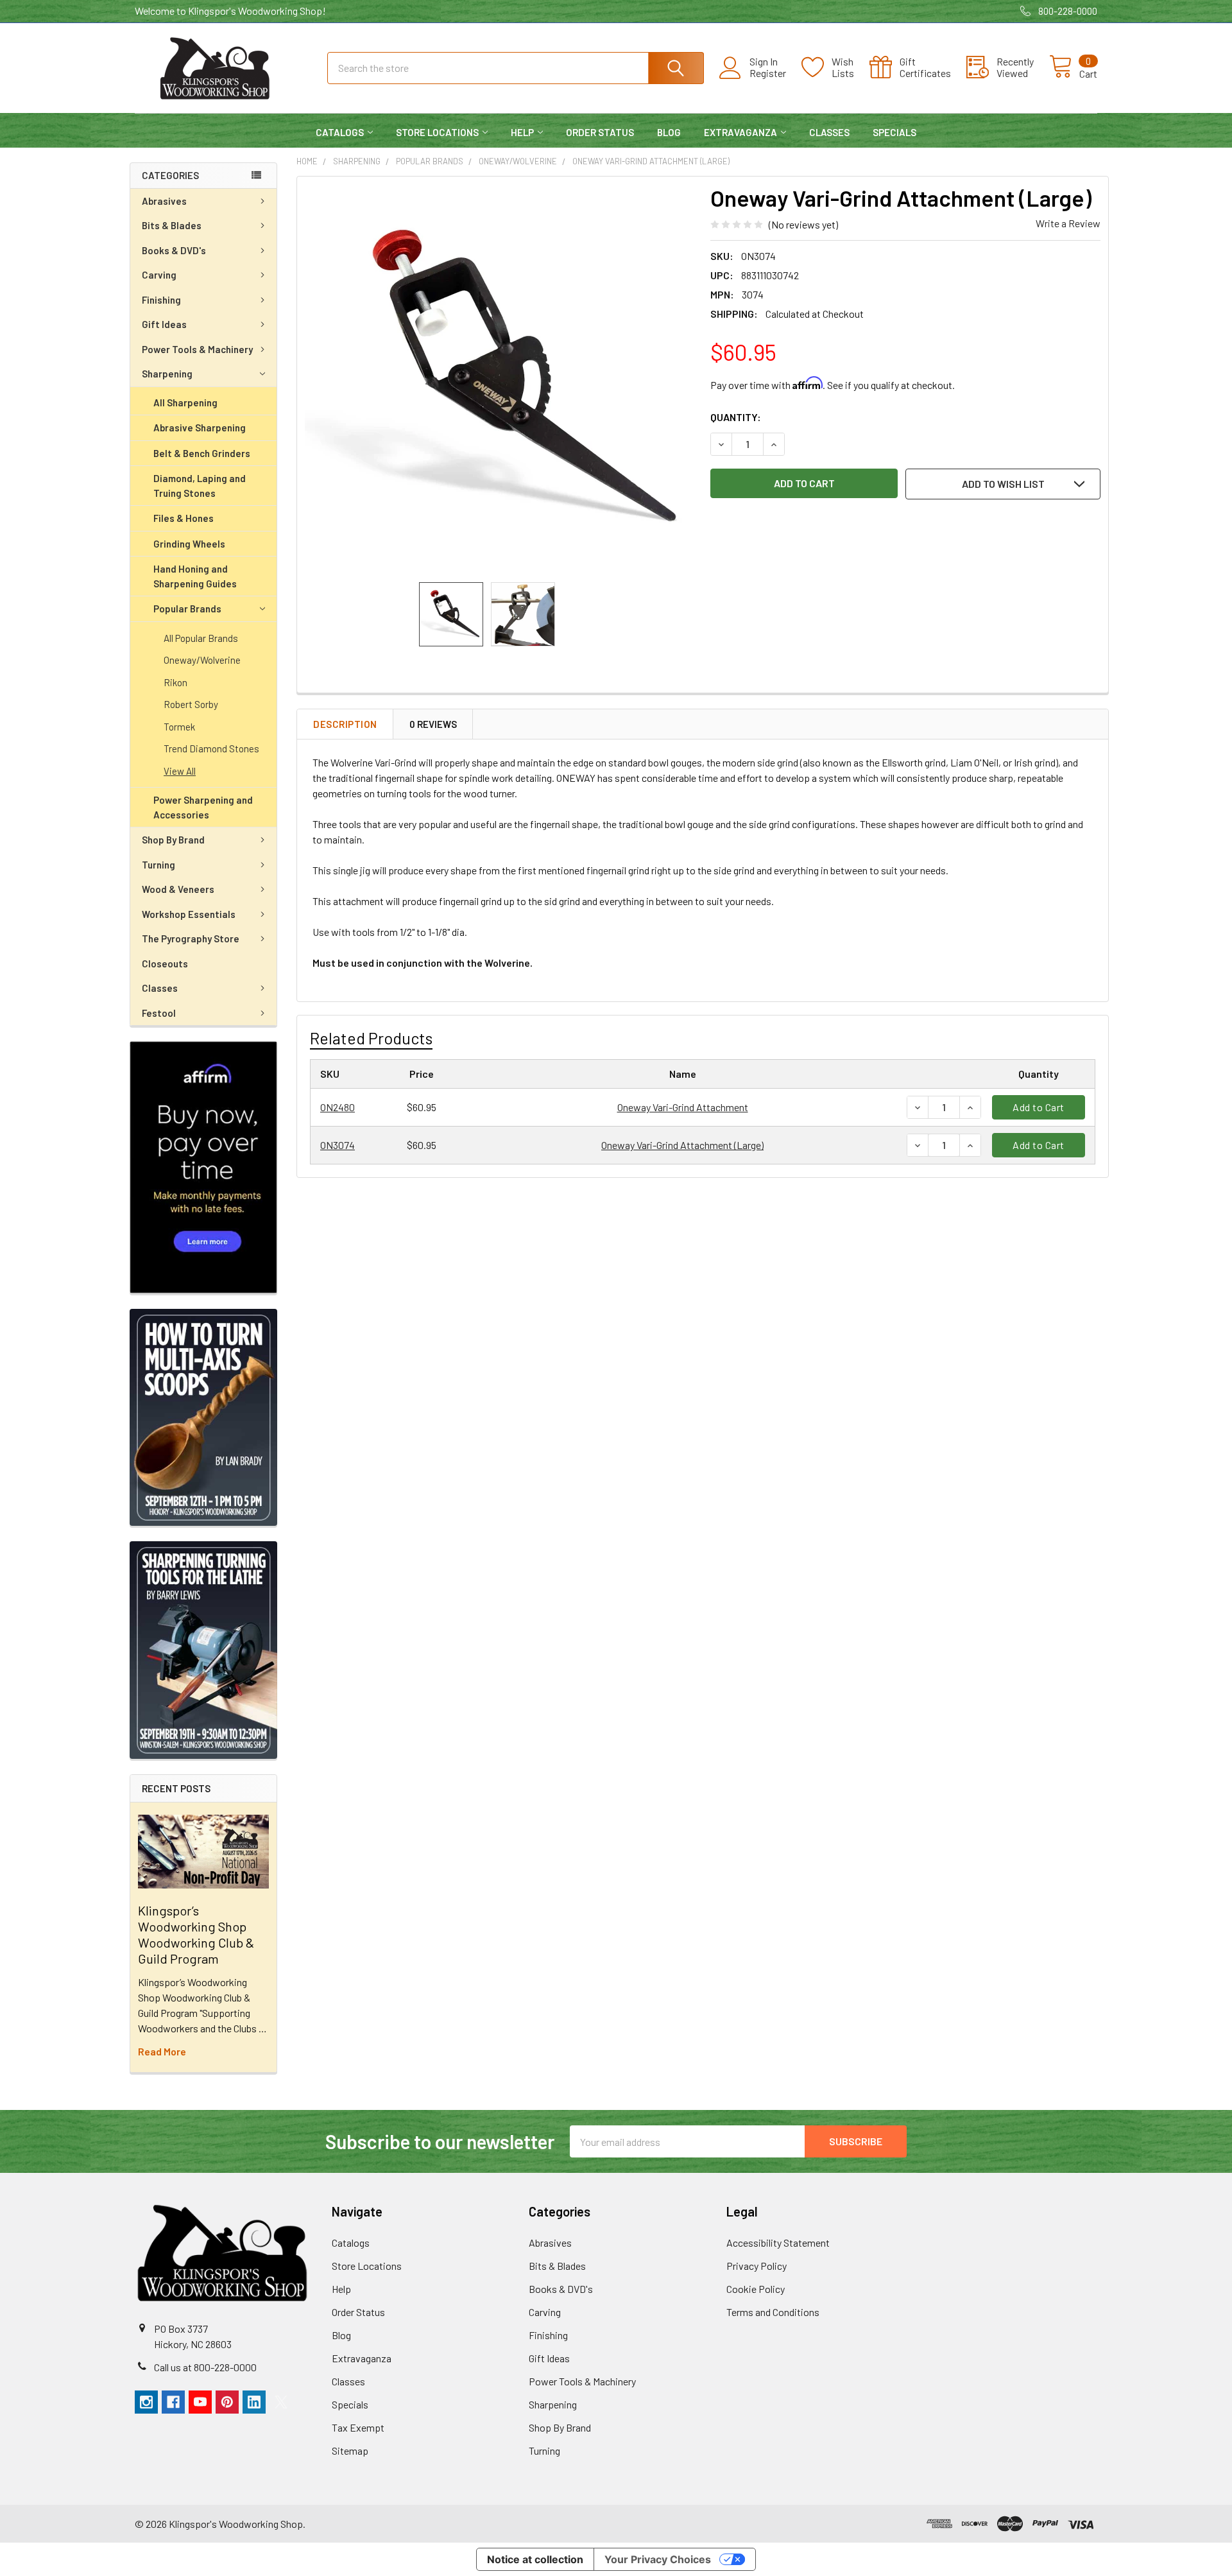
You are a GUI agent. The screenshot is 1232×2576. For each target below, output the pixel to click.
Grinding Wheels (189, 544)
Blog (669, 132)
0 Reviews (433, 724)
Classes (829, 132)
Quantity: (736, 417)
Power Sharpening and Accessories (203, 807)
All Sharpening (185, 402)
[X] (281, 2402)
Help (522, 132)
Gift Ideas (164, 324)
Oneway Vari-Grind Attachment (683, 1107)
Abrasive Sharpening (200, 428)
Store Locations (437, 132)
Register (768, 73)
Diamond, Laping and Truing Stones (200, 486)
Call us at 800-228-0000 (205, 2367)
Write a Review (1068, 223)
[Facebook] (173, 2402)
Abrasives (164, 201)
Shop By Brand (173, 840)
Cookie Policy (756, 2289)
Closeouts (165, 964)
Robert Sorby (191, 704)
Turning (158, 865)
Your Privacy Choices (658, 2559)
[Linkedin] (254, 2402)
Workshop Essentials (189, 914)
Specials (894, 132)
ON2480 (338, 1107)
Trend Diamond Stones (211, 748)
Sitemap (350, 2451)
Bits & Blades (172, 225)
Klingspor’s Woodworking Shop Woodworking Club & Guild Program (196, 1934)
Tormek (179, 727)
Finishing (161, 300)
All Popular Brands (201, 638)
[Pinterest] (227, 2402)
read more (162, 2051)
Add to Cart (1039, 1107)
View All (180, 771)
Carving (159, 275)
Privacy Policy (757, 2266)
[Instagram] (146, 2402)
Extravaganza (740, 132)
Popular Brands (187, 609)
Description (345, 724)
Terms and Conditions (773, 2312)
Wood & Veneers (178, 889)
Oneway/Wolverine (202, 660)
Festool (159, 1013)
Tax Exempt (358, 2427)
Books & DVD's (174, 250)
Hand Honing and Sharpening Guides (195, 576)
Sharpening (167, 374)
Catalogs (340, 132)
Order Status (600, 132)
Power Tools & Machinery (197, 349)
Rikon (175, 682)
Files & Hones (184, 518)
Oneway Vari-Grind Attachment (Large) (682, 1145)
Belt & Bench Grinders (202, 453)
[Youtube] (200, 2402)
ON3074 (338, 1145)
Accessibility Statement (778, 2243)
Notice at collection (535, 2559)
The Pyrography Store (191, 938)
